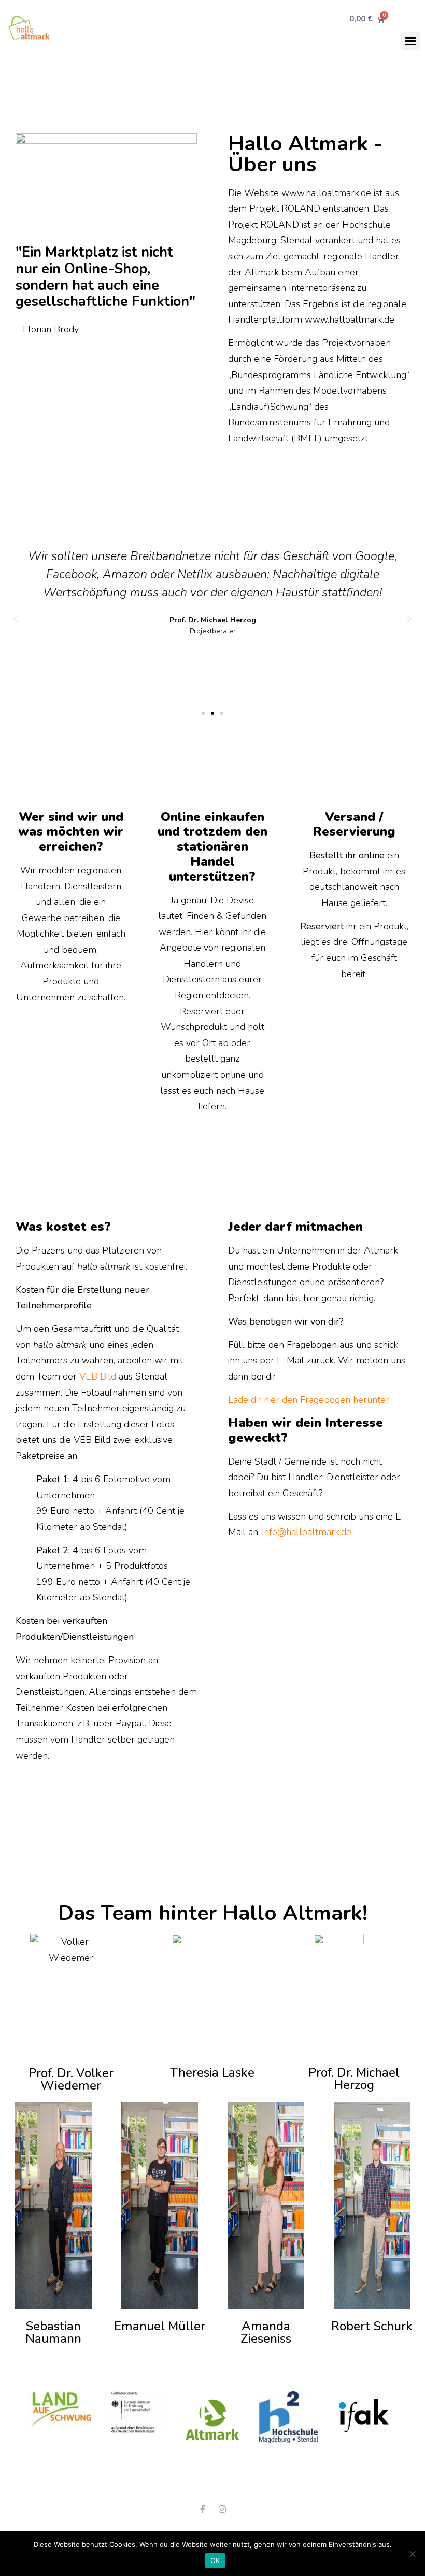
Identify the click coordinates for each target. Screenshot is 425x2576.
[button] (410, 41)
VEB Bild (98, 1376)
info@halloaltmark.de (307, 1532)
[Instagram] (222, 2509)
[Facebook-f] (203, 2509)
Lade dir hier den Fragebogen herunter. (309, 1400)
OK (215, 2560)
